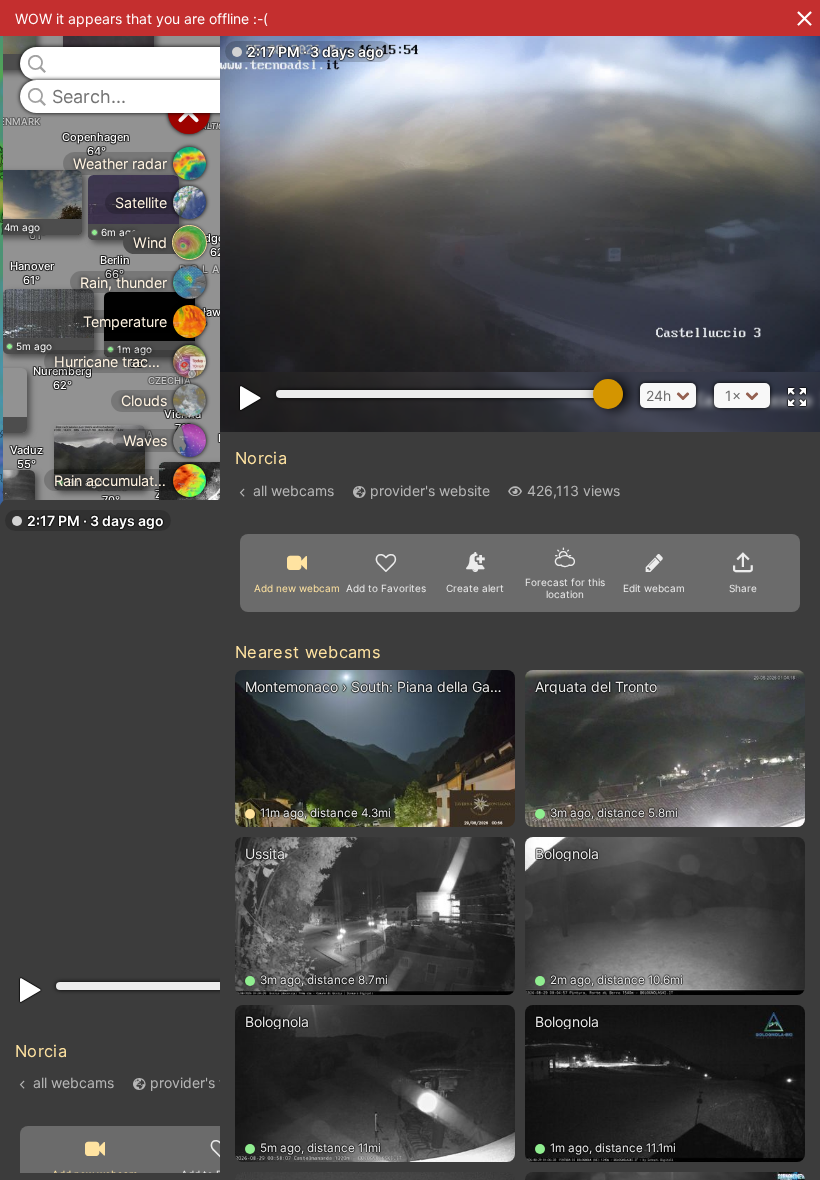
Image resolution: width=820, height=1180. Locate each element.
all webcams (73, 1081)
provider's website (210, 1081)
